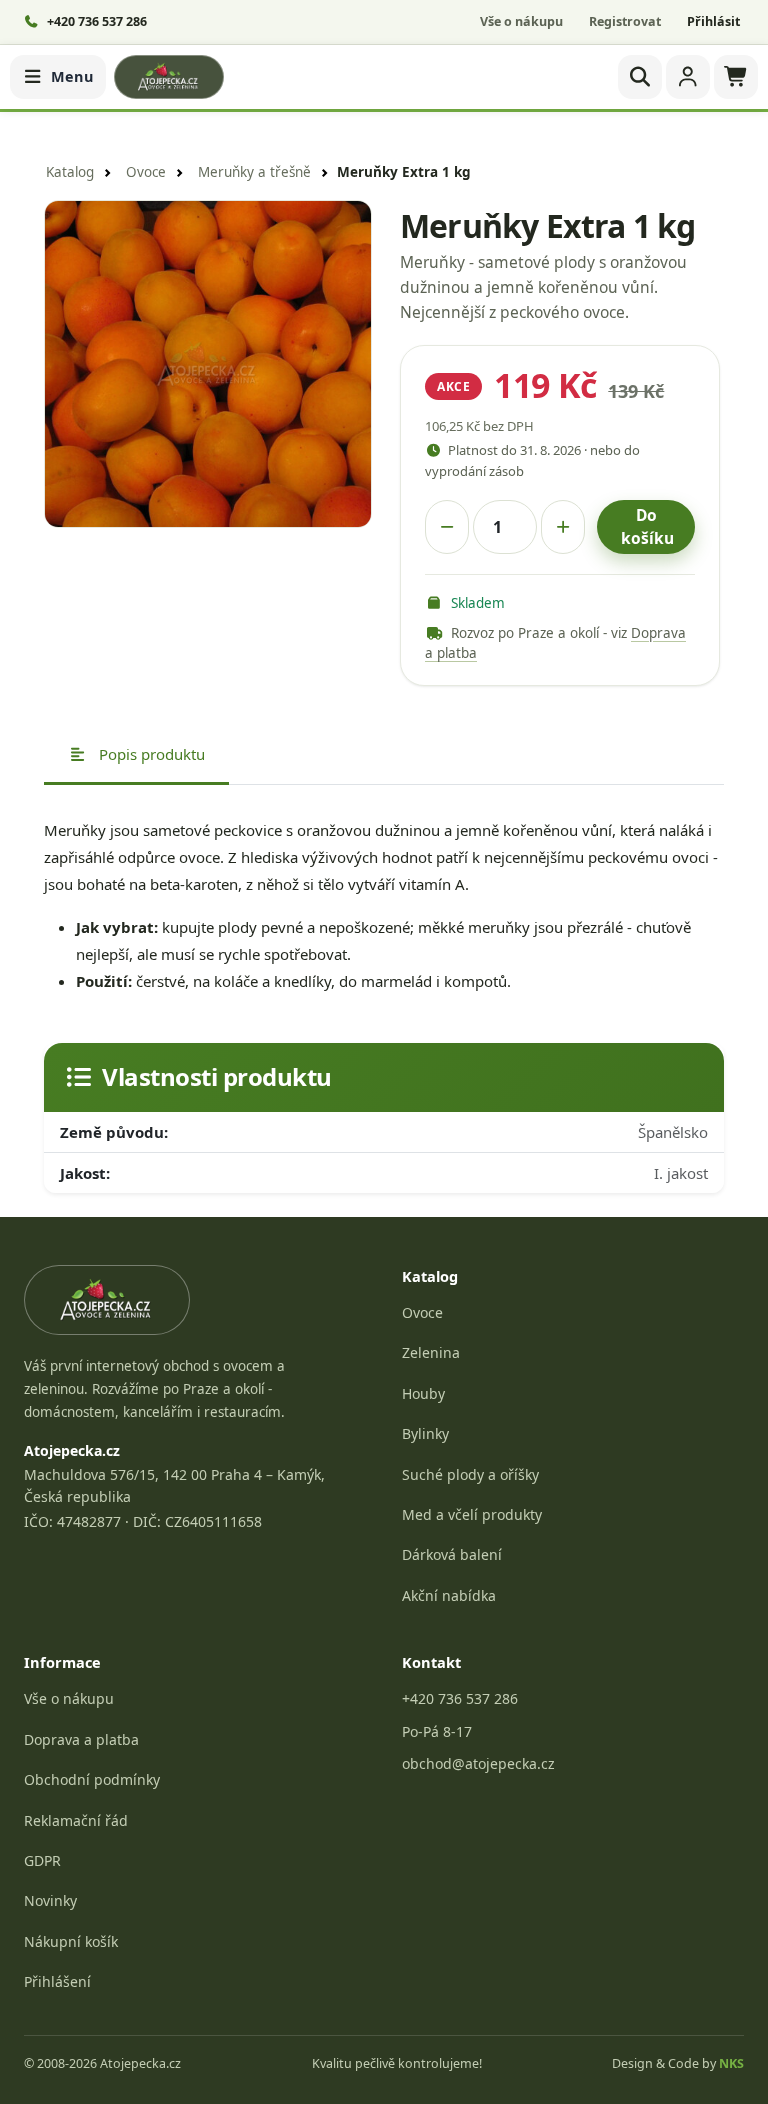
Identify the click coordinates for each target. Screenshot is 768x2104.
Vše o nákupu (521, 21)
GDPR (42, 1860)
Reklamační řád (76, 1820)
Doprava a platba (81, 1739)
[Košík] (736, 77)
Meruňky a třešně (254, 172)
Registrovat (625, 21)
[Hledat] (640, 77)
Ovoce (146, 172)
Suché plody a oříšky (470, 1474)
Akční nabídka (449, 1595)
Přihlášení (57, 1981)
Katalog (70, 172)
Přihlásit (713, 21)
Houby (423, 1393)
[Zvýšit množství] (563, 527)
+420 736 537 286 (460, 1698)
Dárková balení (452, 1554)
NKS (731, 2063)
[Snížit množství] (447, 527)
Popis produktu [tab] (150, 754)
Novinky (50, 1900)
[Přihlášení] (688, 77)
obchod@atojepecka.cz (478, 1763)
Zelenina (431, 1352)
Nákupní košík (71, 1941)
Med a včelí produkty (472, 1514)
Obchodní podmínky (92, 1779)
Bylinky (425, 1433)
